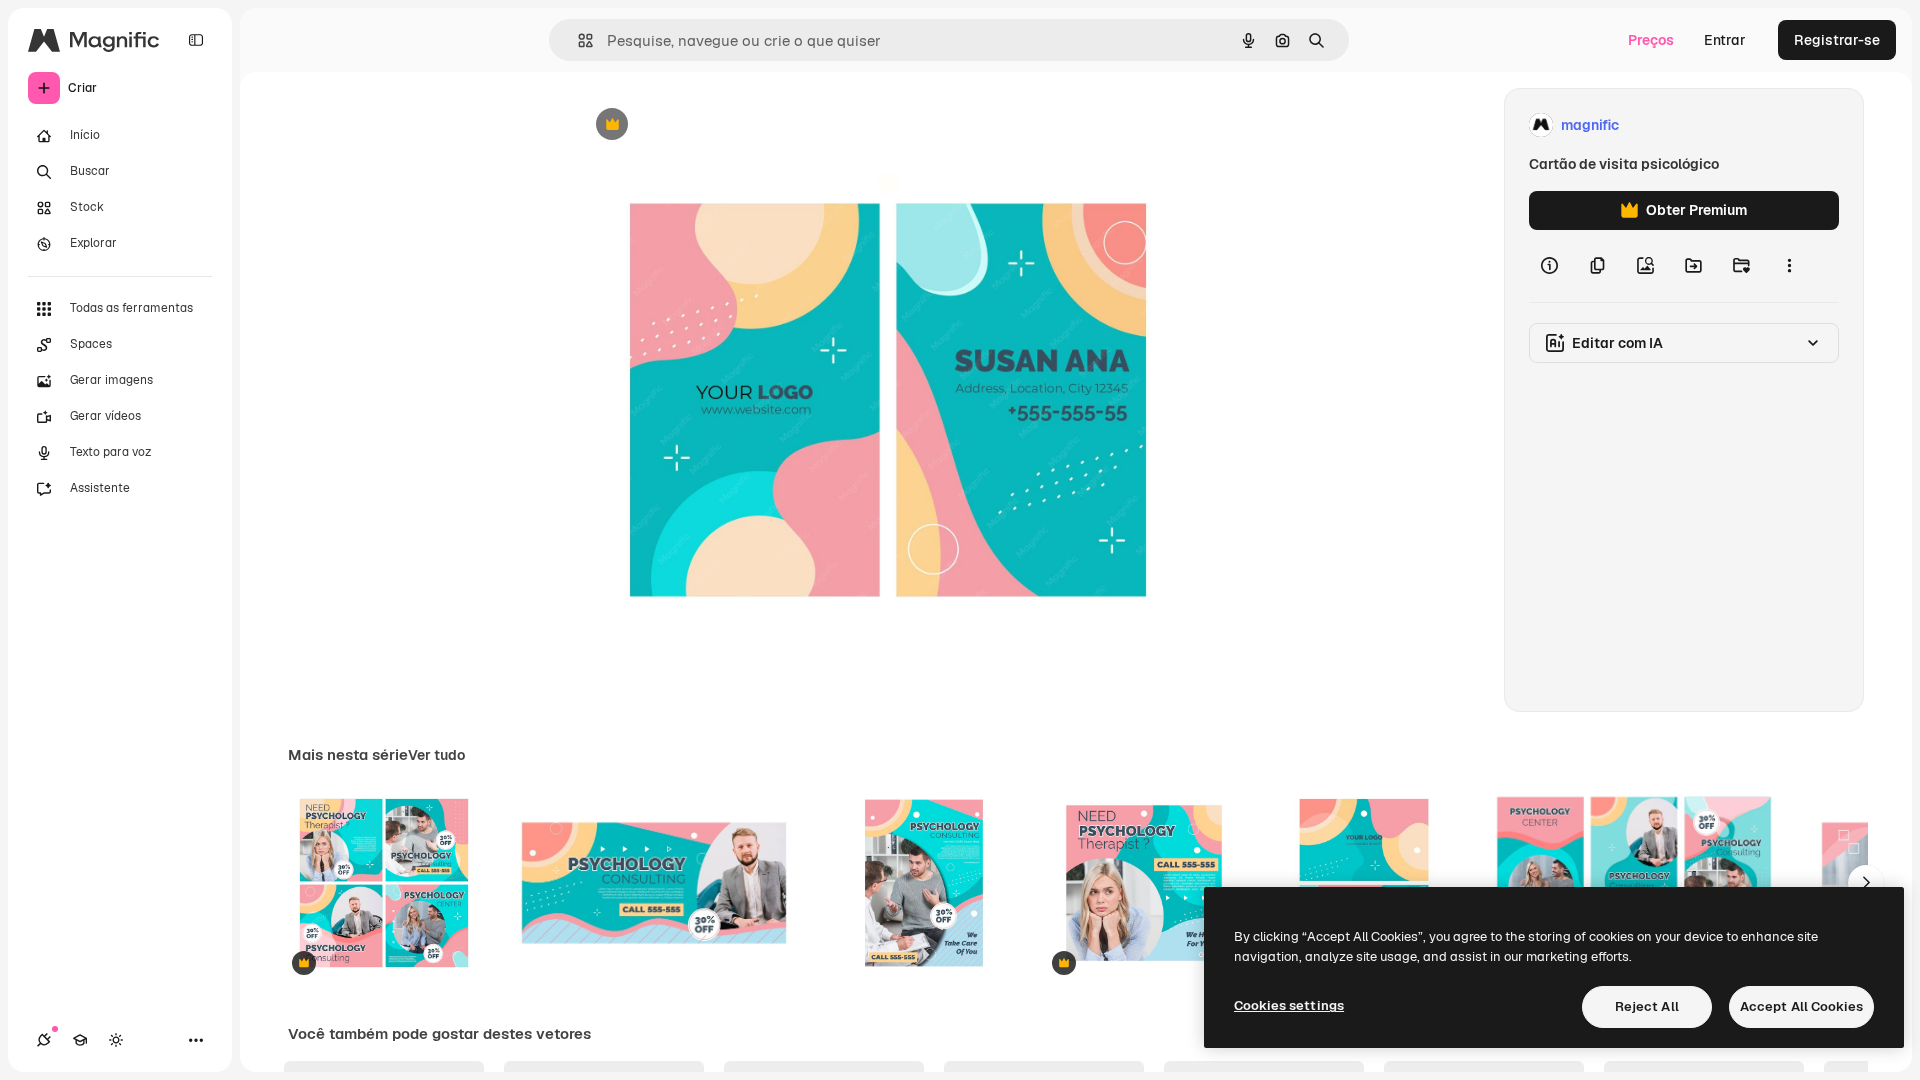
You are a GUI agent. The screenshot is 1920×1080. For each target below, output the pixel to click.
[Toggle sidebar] (196, 40)
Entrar (1725, 40)
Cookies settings (1289, 1005)
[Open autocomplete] (577, 40)
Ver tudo (436, 755)
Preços (1651, 40)
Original (704, 125)
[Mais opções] (1789, 266)
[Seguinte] (1866, 883)
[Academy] (80, 1040)
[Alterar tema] (116, 1040)
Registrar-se (1837, 40)
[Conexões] (44, 1040)
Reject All (1647, 1006)
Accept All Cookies (1801, 1006)
